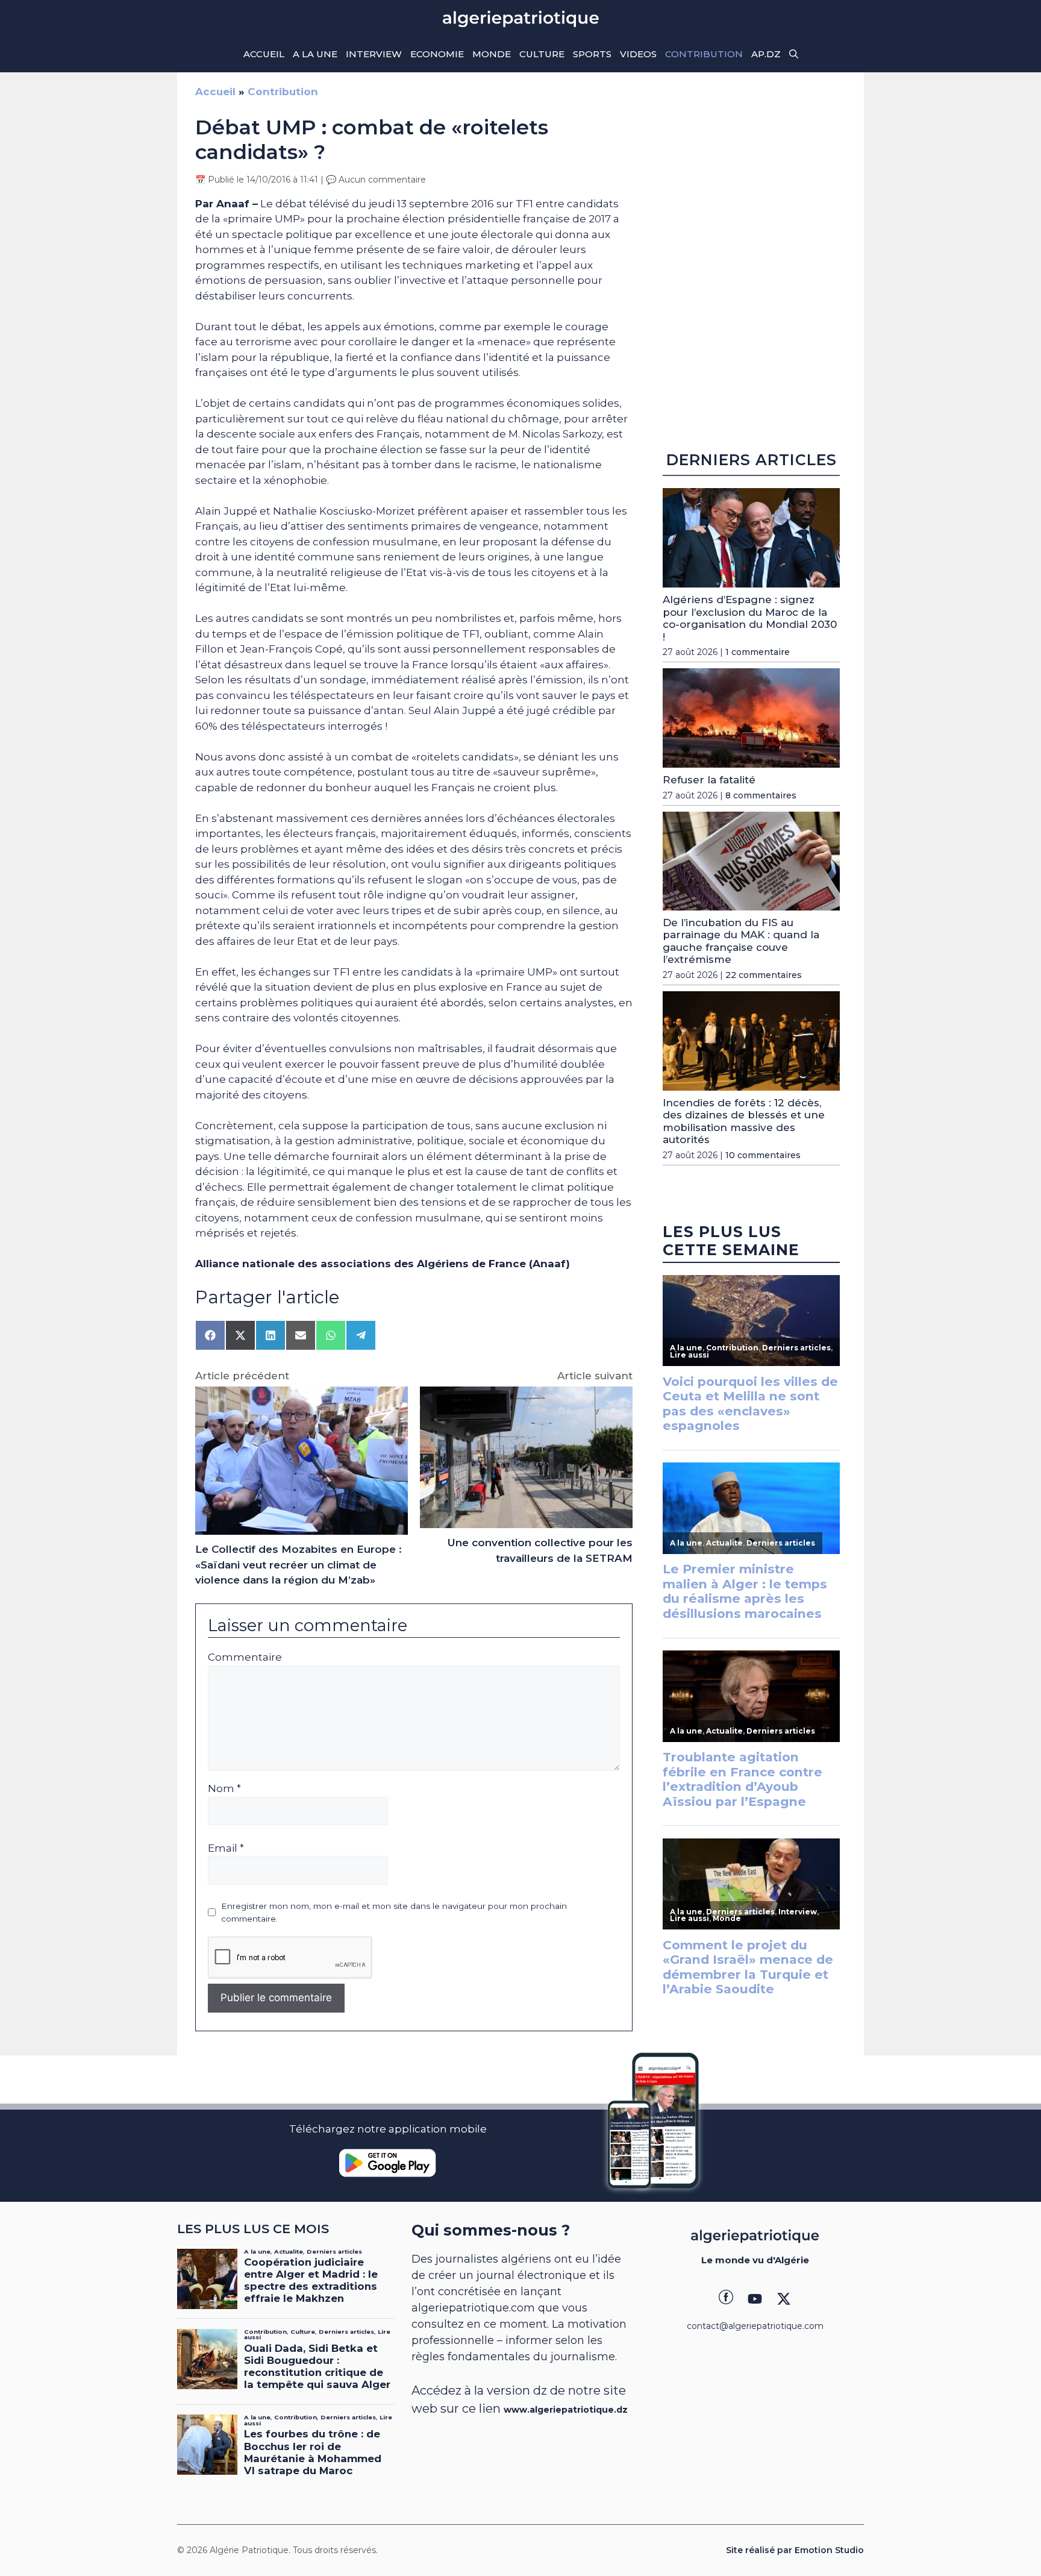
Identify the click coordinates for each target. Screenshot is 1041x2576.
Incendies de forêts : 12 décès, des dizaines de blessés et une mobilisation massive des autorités (744, 1121)
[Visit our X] (784, 2299)
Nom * (224, 1788)
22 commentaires (764, 975)
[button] (794, 54)
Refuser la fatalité (709, 780)
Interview (374, 54)
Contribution (704, 54)
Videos (638, 54)
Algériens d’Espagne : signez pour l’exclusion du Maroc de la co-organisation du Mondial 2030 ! (750, 618)
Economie (437, 54)
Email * (226, 1848)
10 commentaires (763, 1155)
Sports (592, 54)
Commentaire (245, 1657)
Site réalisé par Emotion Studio (795, 2550)
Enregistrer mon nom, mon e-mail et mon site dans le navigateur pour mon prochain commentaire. (394, 1912)
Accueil (264, 54)
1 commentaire (758, 652)
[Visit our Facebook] (726, 2299)
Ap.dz (766, 54)
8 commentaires (761, 795)
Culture (542, 54)
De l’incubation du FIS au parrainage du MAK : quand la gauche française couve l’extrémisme (741, 941)
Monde (492, 54)
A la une (315, 54)
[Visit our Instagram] (755, 2299)
